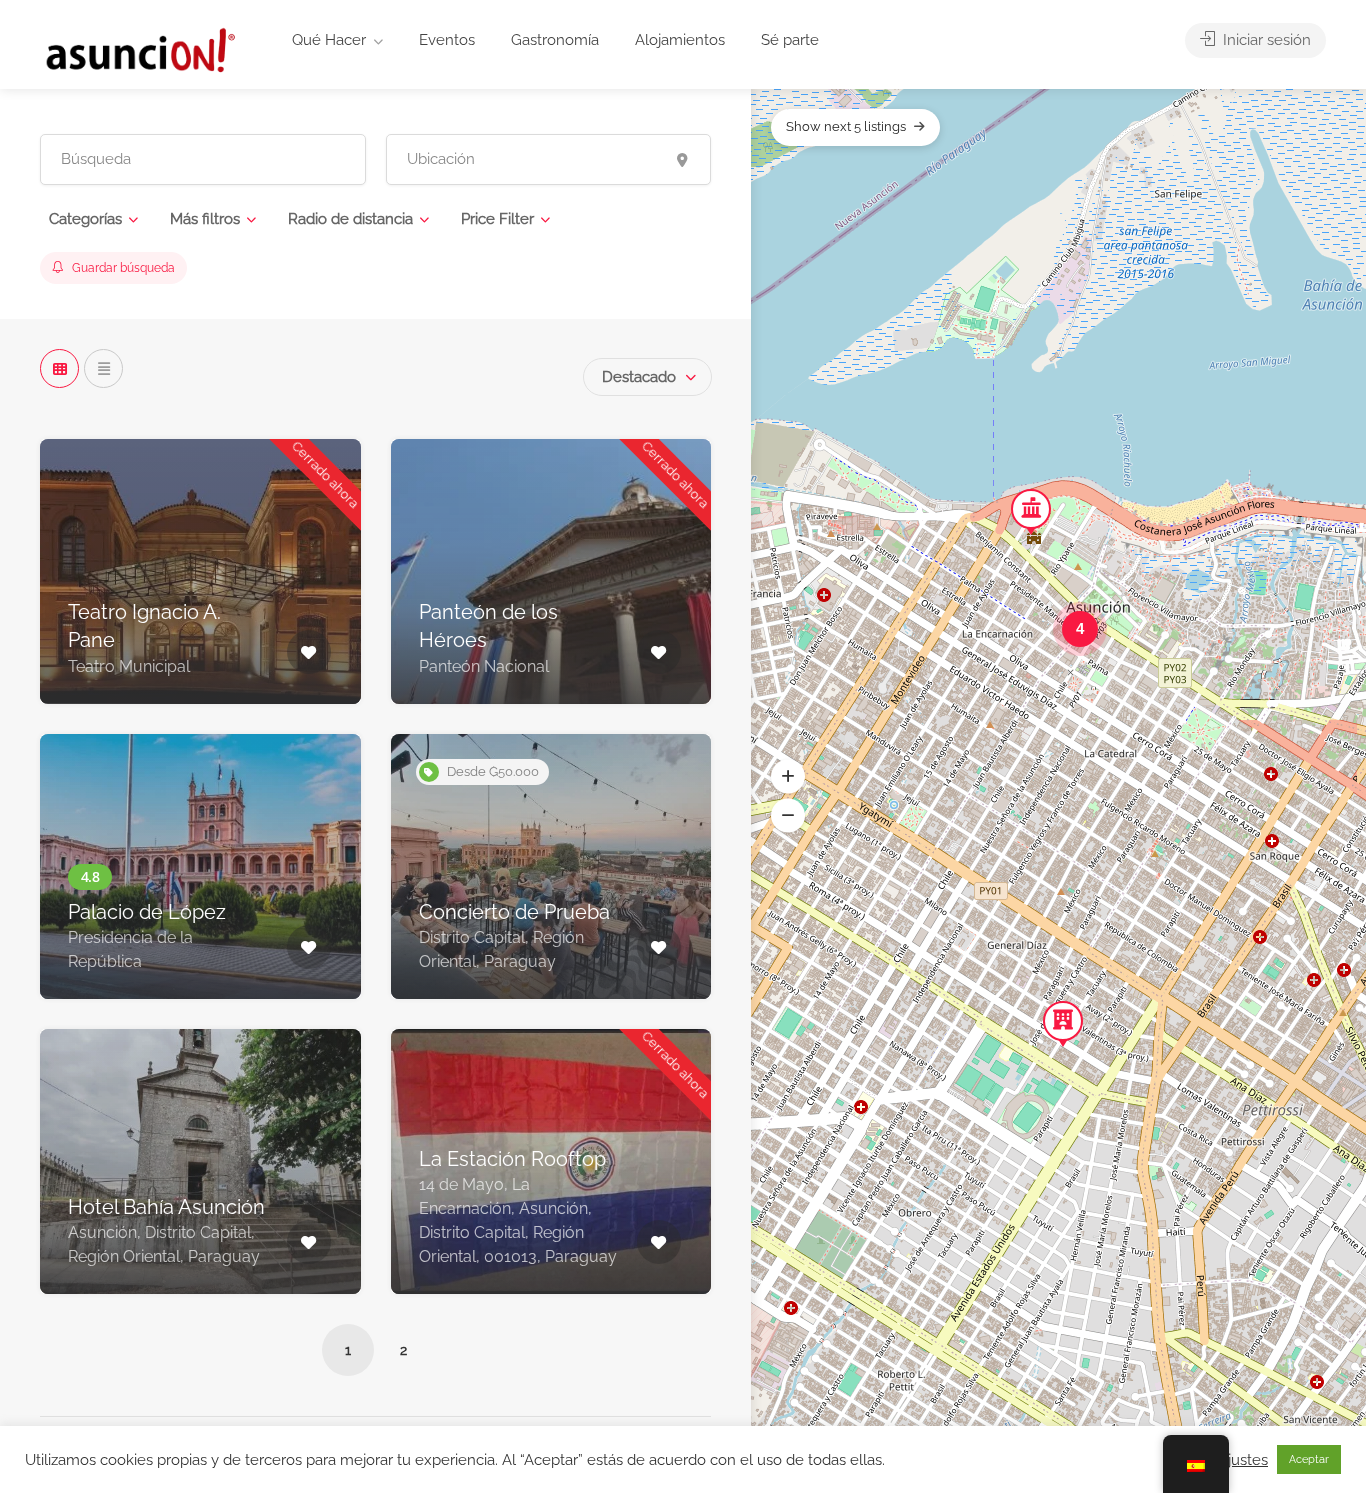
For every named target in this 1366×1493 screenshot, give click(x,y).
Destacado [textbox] (639, 377)
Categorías (85, 219)
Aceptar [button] (1309, 1459)
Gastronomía (555, 40)
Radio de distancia (350, 219)
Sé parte (790, 40)
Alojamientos (680, 40)
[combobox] (647, 377)
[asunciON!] (139, 49)
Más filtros (205, 219)
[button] (788, 776)
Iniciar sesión (1265, 40)
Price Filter (497, 219)
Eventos (447, 40)
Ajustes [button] (1243, 1459)
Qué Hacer (329, 40)
